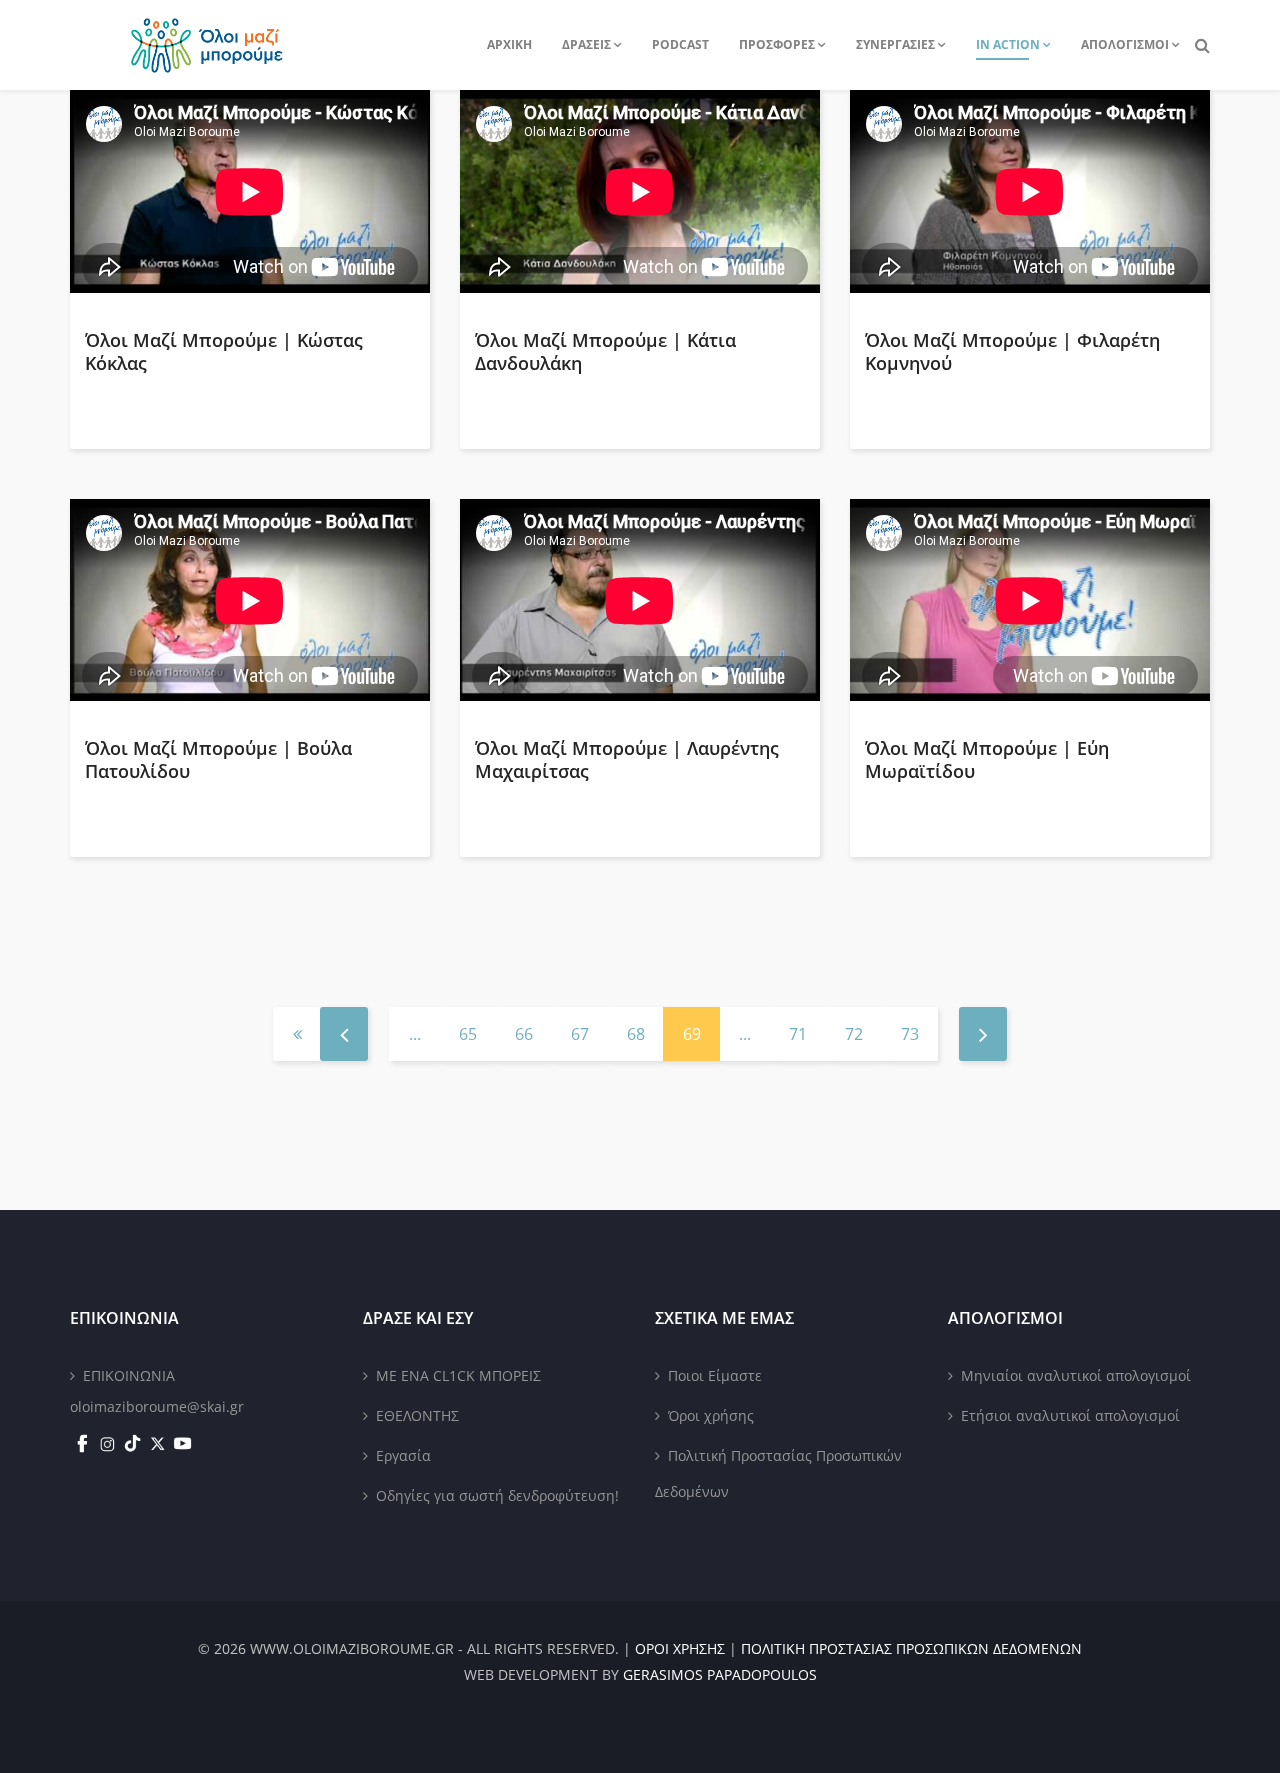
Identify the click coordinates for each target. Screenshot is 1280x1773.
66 (524, 1034)
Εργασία (403, 1455)
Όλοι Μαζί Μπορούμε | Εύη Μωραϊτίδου (987, 759)
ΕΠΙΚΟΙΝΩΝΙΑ (129, 1375)
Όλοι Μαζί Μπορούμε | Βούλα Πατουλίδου (218, 759)
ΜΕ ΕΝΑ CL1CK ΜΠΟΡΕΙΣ (458, 1375)
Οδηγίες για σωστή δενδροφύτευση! (497, 1495)
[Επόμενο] (983, 1034)
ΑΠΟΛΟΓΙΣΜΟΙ (1125, 44)
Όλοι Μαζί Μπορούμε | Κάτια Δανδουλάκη (605, 351)
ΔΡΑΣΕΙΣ (586, 44)
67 (580, 1034)
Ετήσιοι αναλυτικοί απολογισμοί (1070, 1415)
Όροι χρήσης (711, 1415)
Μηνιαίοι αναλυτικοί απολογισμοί (1076, 1375)
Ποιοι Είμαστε (715, 1375)
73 (910, 1034)
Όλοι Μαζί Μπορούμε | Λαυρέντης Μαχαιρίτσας (627, 759)
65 (468, 1034)
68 (636, 1034)
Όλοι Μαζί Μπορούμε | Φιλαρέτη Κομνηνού (1012, 351)
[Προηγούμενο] (344, 1034)
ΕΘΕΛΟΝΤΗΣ (417, 1415)
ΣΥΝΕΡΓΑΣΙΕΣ (895, 44)
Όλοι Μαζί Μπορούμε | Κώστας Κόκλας (224, 351)
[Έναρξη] (297, 1034)
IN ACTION (1008, 44)
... (415, 1034)
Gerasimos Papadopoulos (720, 1674)
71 (798, 1034)
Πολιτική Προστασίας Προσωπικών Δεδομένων (778, 1473)
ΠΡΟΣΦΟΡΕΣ (777, 44)
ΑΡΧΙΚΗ (509, 44)
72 (854, 1034)
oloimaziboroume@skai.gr (157, 1406)
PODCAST (680, 44)
